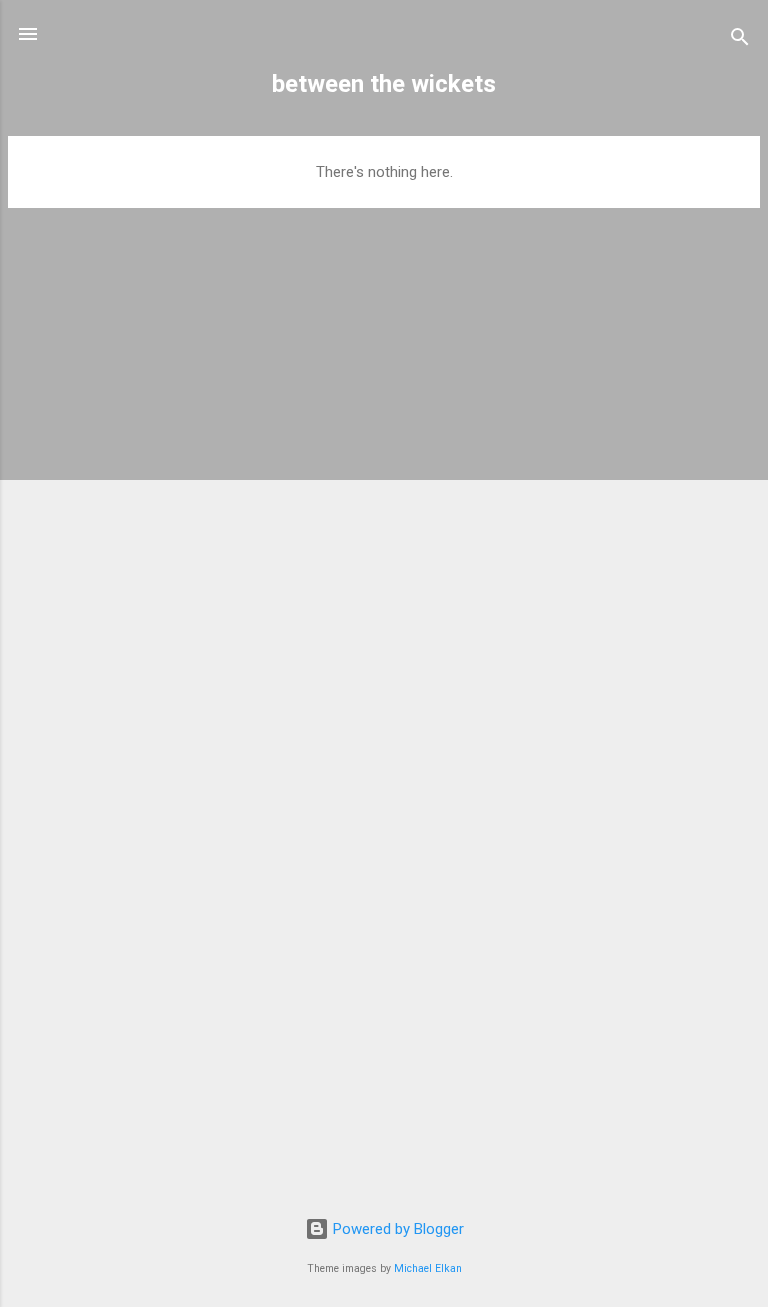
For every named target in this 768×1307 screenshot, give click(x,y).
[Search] (740, 40)
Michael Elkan (428, 1268)
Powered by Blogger (396, 1229)
